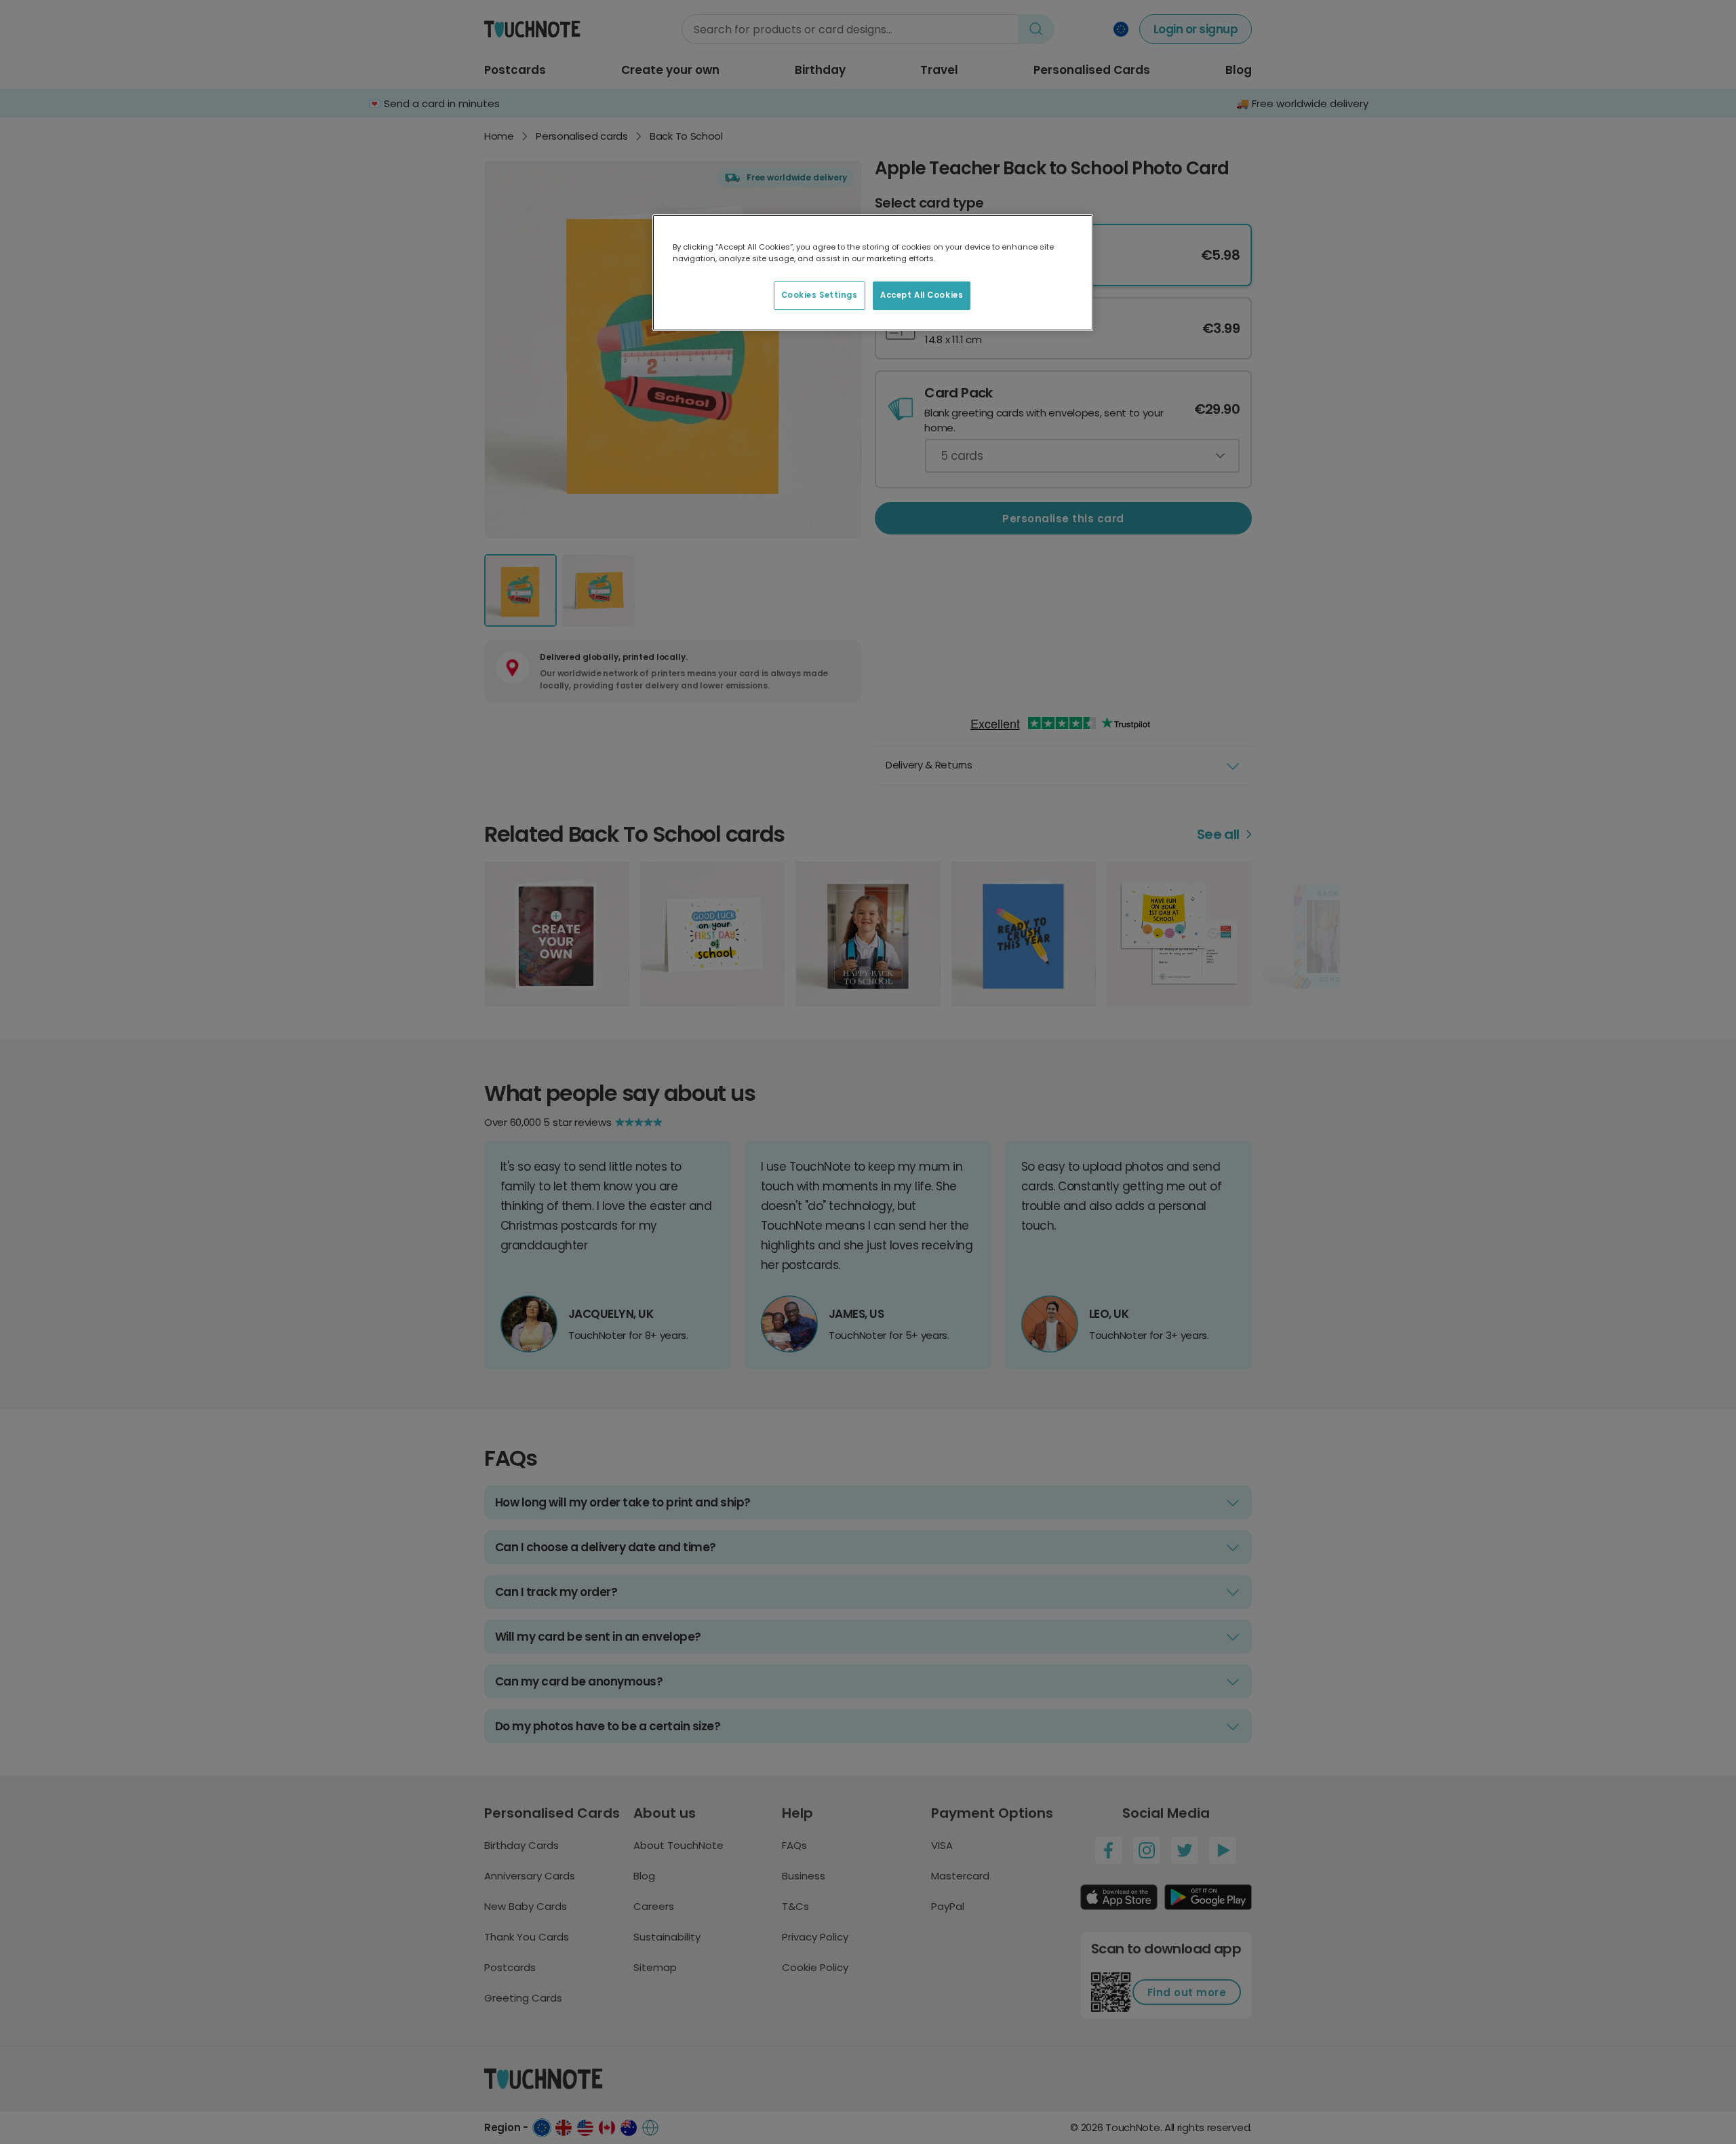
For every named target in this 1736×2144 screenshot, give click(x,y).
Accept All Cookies (922, 295)
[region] (873, 273)
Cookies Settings (820, 295)
